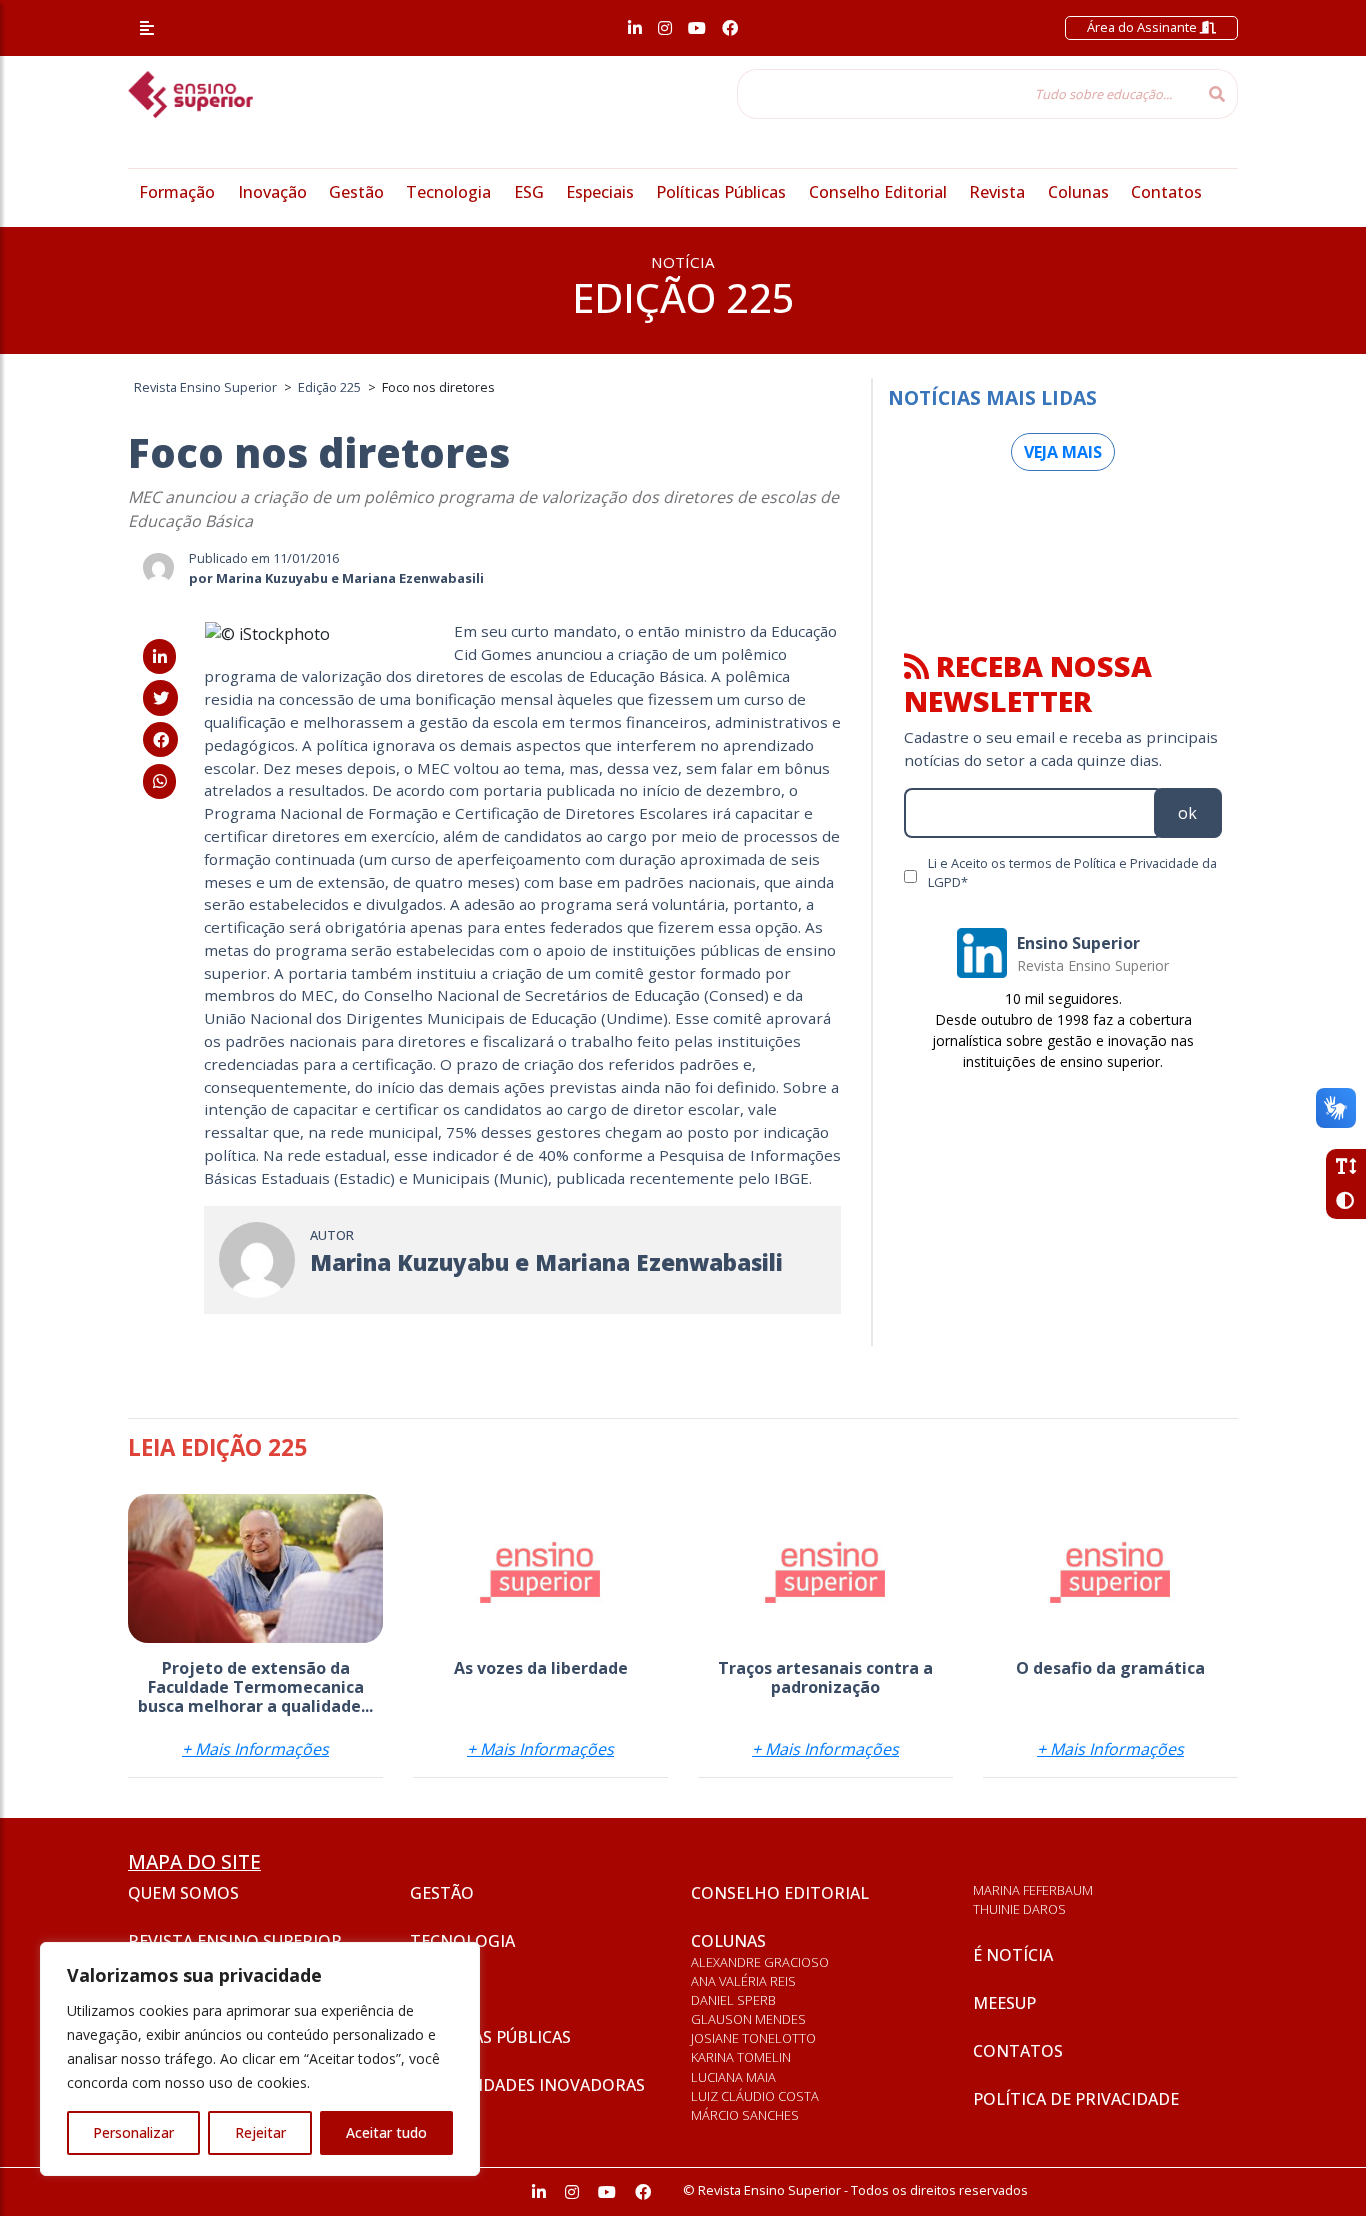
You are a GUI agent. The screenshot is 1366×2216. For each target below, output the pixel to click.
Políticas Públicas (721, 192)
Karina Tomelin (741, 2057)
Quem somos (183, 1893)
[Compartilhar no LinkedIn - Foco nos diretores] (159, 657)
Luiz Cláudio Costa (755, 2096)
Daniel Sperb (733, 2000)
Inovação (272, 192)
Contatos (1166, 192)
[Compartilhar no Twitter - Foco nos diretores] (160, 698)
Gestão (356, 192)
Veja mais (1063, 452)
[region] (260, 2059)
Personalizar (133, 2132)
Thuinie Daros (1019, 1909)
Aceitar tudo (386, 2132)
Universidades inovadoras (527, 2085)
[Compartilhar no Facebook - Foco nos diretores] (160, 740)
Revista (997, 192)
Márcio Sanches (745, 2115)
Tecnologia (448, 192)
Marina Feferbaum (1033, 1890)
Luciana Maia (733, 2077)
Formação (177, 192)
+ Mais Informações (255, 1749)
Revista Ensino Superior (235, 1941)
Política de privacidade (1076, 2099)
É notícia (1013, 1955)
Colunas (1078, 192)
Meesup (1004, 2003)
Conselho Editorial (878, 192)
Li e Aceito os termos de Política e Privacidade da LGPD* (1072, 872)
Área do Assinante (1143, 27)
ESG (529, 192)
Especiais (600, 192)
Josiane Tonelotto (753, 2038)
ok (1187, 813)
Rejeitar (260, 2132)
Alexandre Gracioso (760, 1962)
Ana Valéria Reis (743, 1981)
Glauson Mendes (748, 2019)
